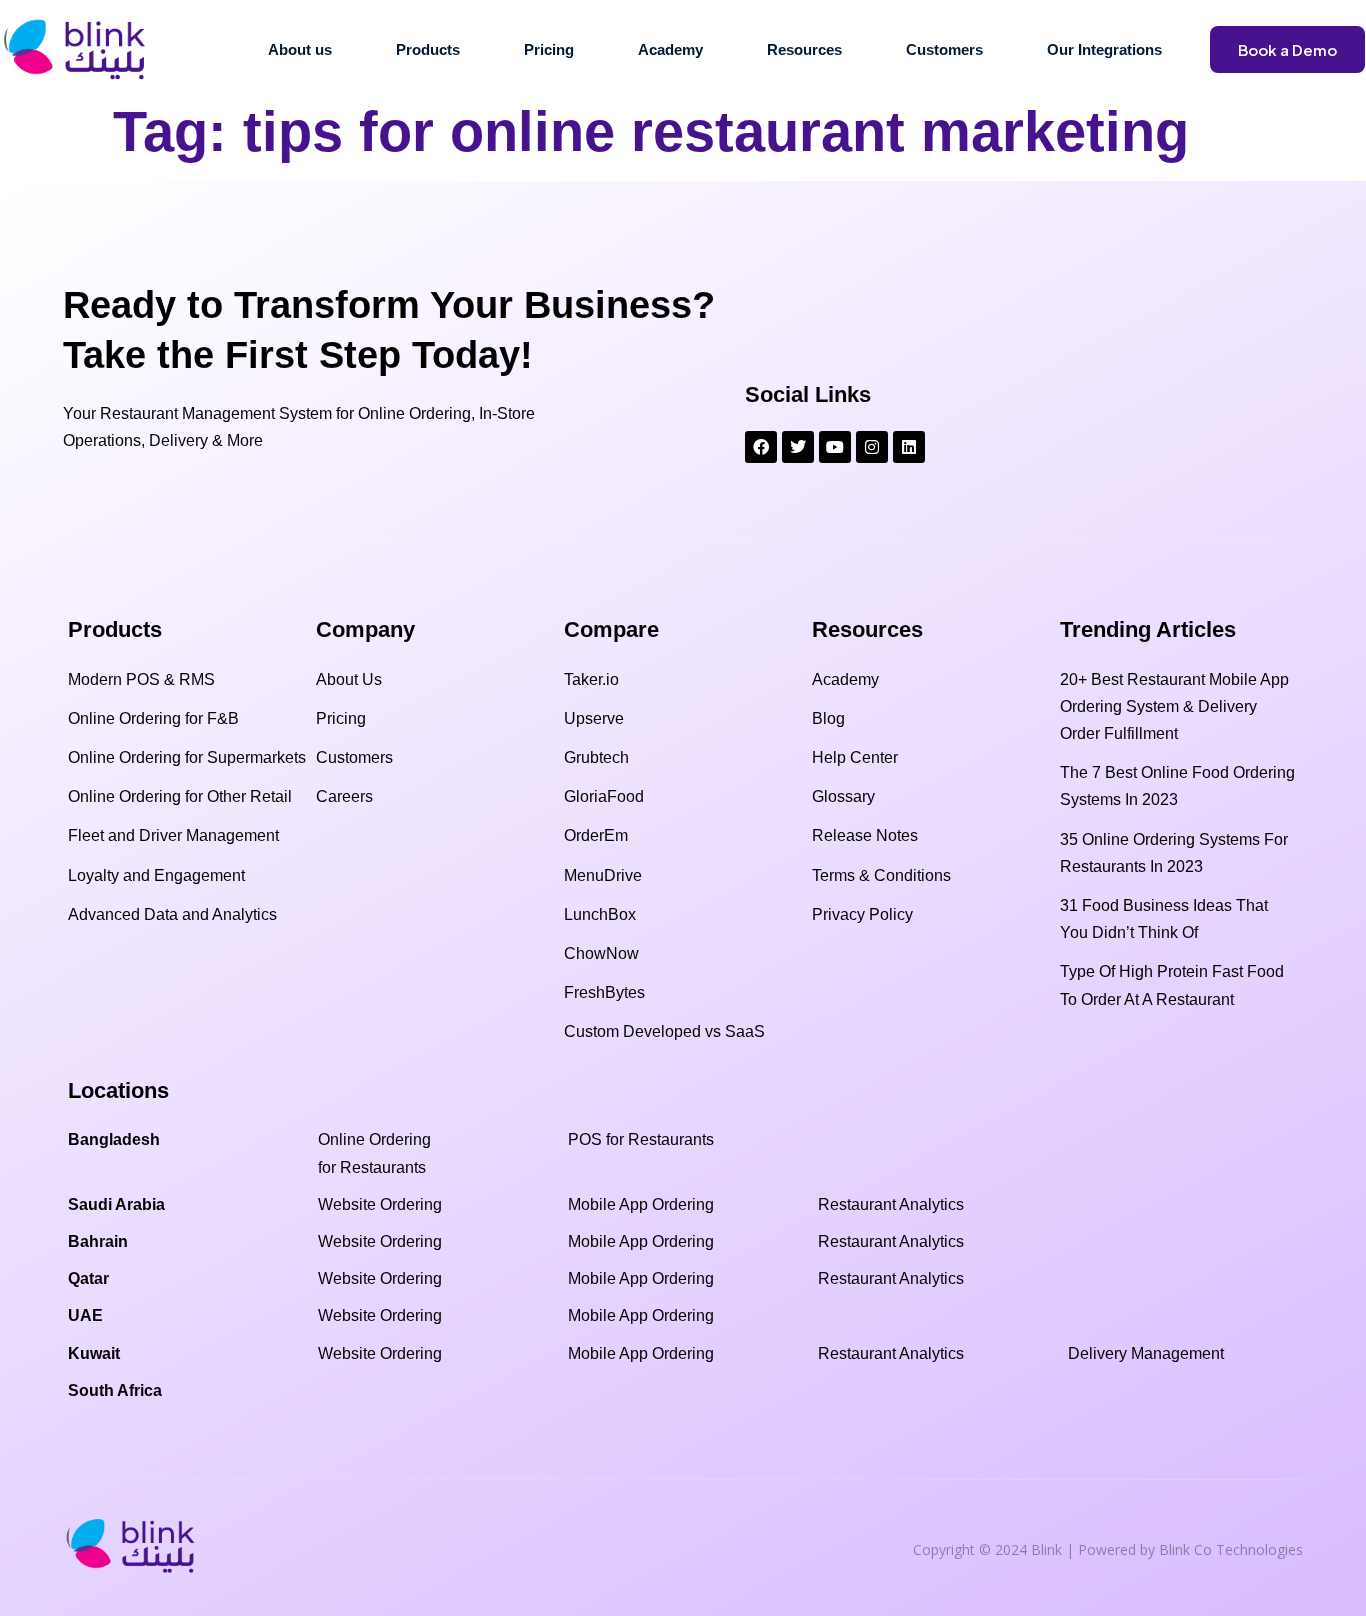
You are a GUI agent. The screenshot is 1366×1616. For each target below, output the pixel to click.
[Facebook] (761, 447)
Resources (804, 49)
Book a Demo (1287, 49)
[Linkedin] (909, 447)
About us (300, 49)
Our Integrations (1104, 49)
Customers (944, 49)
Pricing (549, 49)
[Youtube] (835, 447)
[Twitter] (798, 447)
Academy (670, 49)
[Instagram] (872, 447)
